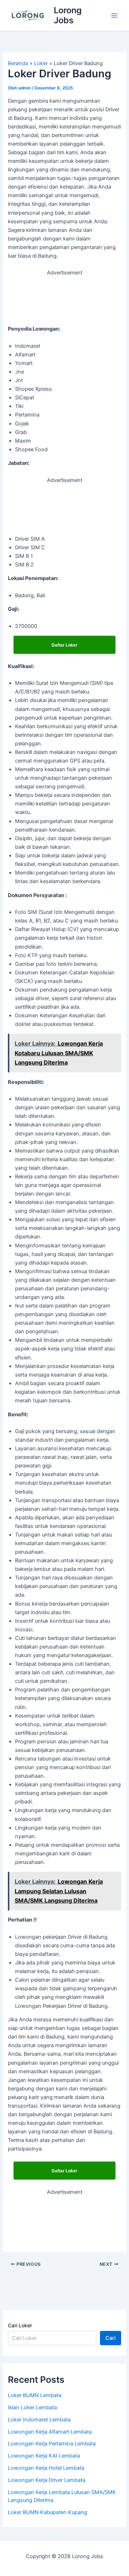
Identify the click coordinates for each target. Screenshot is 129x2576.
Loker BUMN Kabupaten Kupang (47, 2512)
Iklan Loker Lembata (32, 2407)
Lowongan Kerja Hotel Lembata (46, 2468)
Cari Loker (20, 2325)
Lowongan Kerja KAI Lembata (44, 2456)
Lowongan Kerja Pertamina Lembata (52, 2444)
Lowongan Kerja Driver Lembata (47, 2480)
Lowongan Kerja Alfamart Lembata (50, 2432)
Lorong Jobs (68, 15)
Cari (111, 2338)
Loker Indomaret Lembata (39, 2420)
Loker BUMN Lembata (35, 2395)
